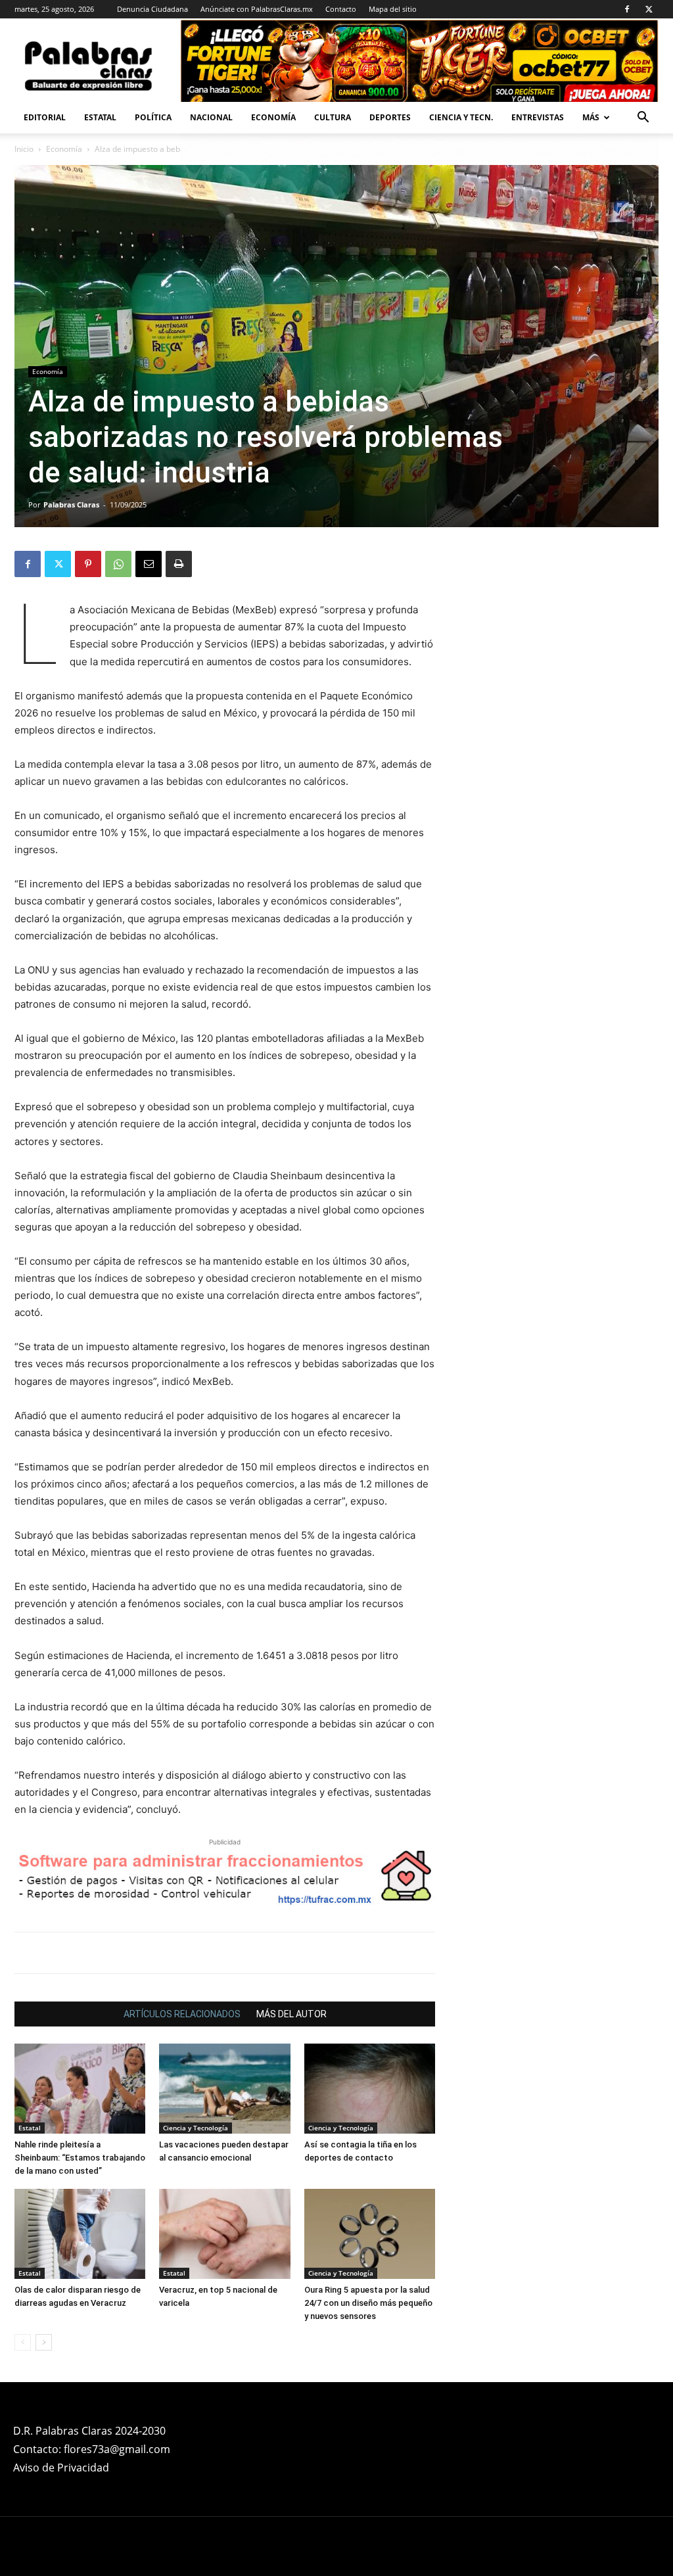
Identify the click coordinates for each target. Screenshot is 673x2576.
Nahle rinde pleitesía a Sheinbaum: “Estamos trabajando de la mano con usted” (80, 2158)
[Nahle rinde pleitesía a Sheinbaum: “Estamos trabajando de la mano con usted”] (80, 2089)
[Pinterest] (88, 564)
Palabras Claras (71, 504)
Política (153, 117)
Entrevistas (538, 117)
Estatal (100, 117)
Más (591, 117)
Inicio (24, 149)
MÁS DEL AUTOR (291, 2014)
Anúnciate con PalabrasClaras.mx (257, 9)
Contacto (341, 9)
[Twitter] (649, 9)
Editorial (45, 117)
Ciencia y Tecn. (461, 117)
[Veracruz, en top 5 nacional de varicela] (224, 2234)
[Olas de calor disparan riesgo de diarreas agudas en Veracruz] (80, 2234)
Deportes (390, 117)
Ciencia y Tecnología (196, 2128)
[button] (643, 119)
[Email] (149, 564)
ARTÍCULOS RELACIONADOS (182, 2014)
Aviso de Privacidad (61, 2468)
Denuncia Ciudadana (152, 9)
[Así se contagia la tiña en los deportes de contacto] (370, 2089)
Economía (273, 117)
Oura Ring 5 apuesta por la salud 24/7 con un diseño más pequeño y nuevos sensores (368, 2303)
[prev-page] (23, 2342)
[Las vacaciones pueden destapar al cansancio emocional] (224, 2089)
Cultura (333, 117)
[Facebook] (627, 9)
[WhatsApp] (118, 564)
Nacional (211, 117)
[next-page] (44, 2342)
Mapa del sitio (393, 9)
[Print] (179, 564)
